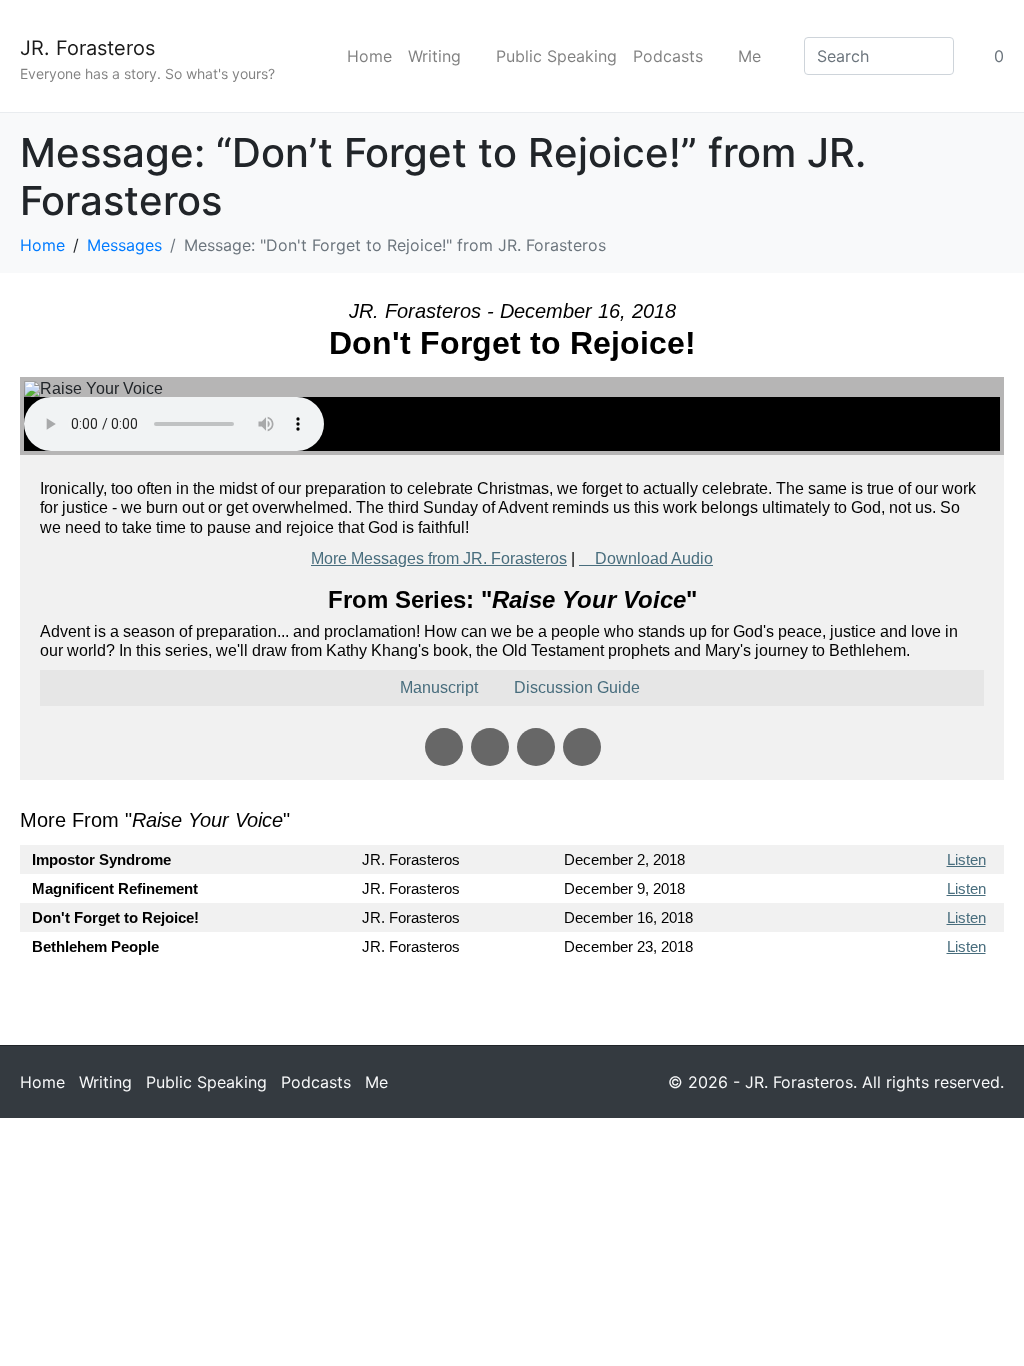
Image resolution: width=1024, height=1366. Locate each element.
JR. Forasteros (87, 48)
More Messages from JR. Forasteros (439, 558)
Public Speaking (556, 56)
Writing (434, 56)
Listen (966, 859)
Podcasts (668, 56)
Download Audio (654, 558)
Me (749, 56)
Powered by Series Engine (930, 1001)
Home (369, 56)
